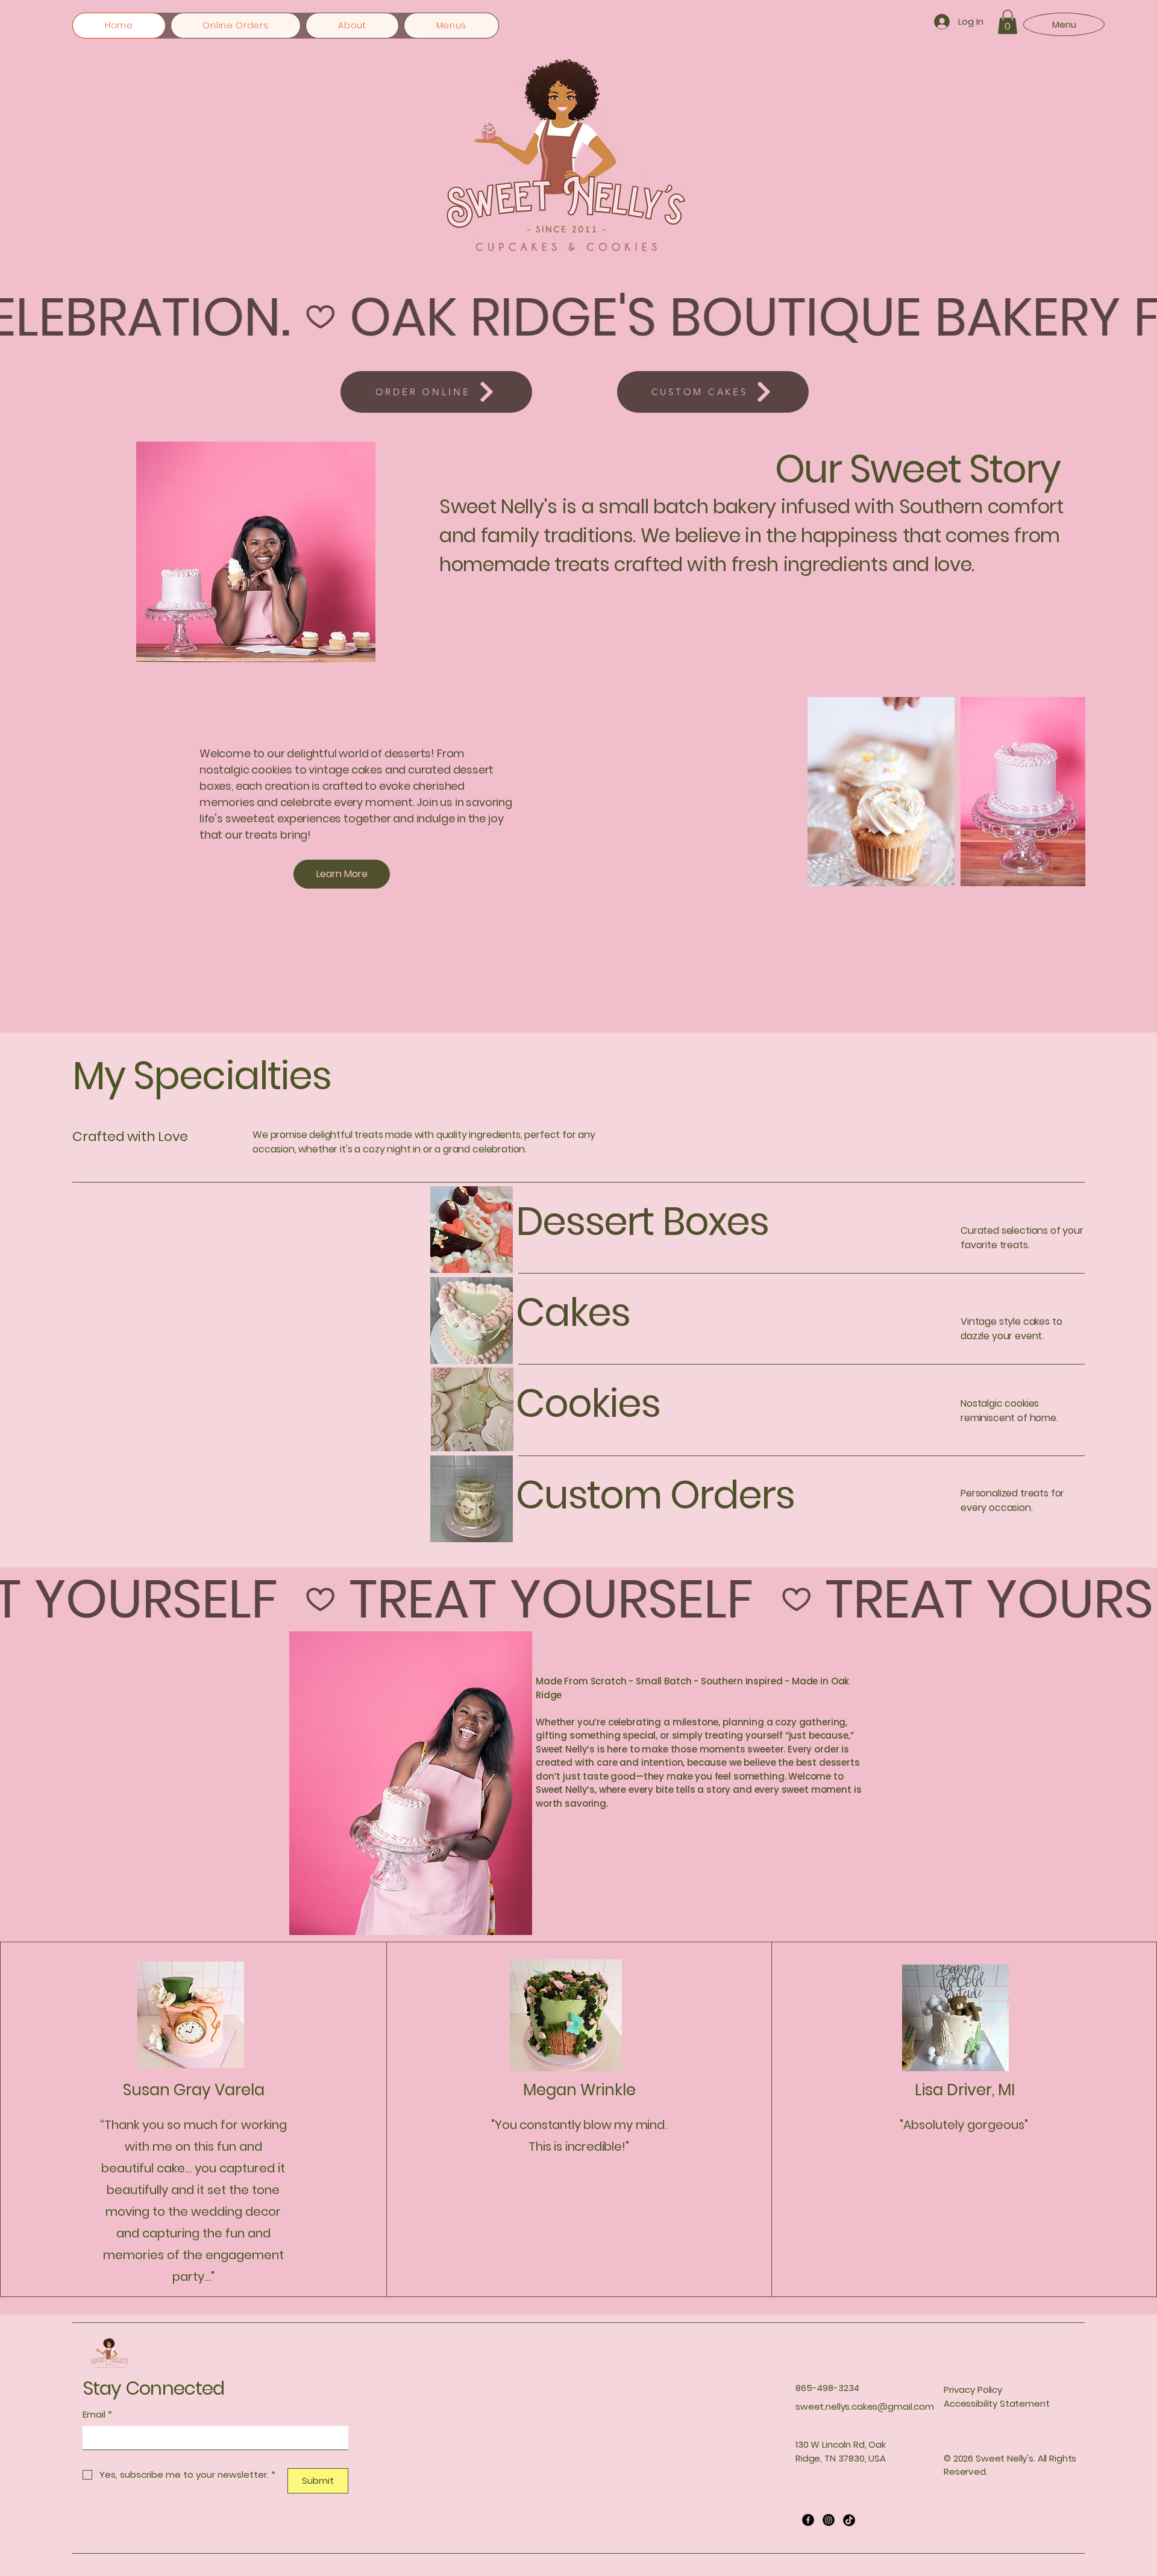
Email (97, 2414)
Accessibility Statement (997, 2403)
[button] (1008, 22)
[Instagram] (829, 2520)
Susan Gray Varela (194, 2090)
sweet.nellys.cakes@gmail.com (865, 2406)
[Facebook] (808, 2520)
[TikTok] (849, 2520)
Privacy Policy (973, 2390)
